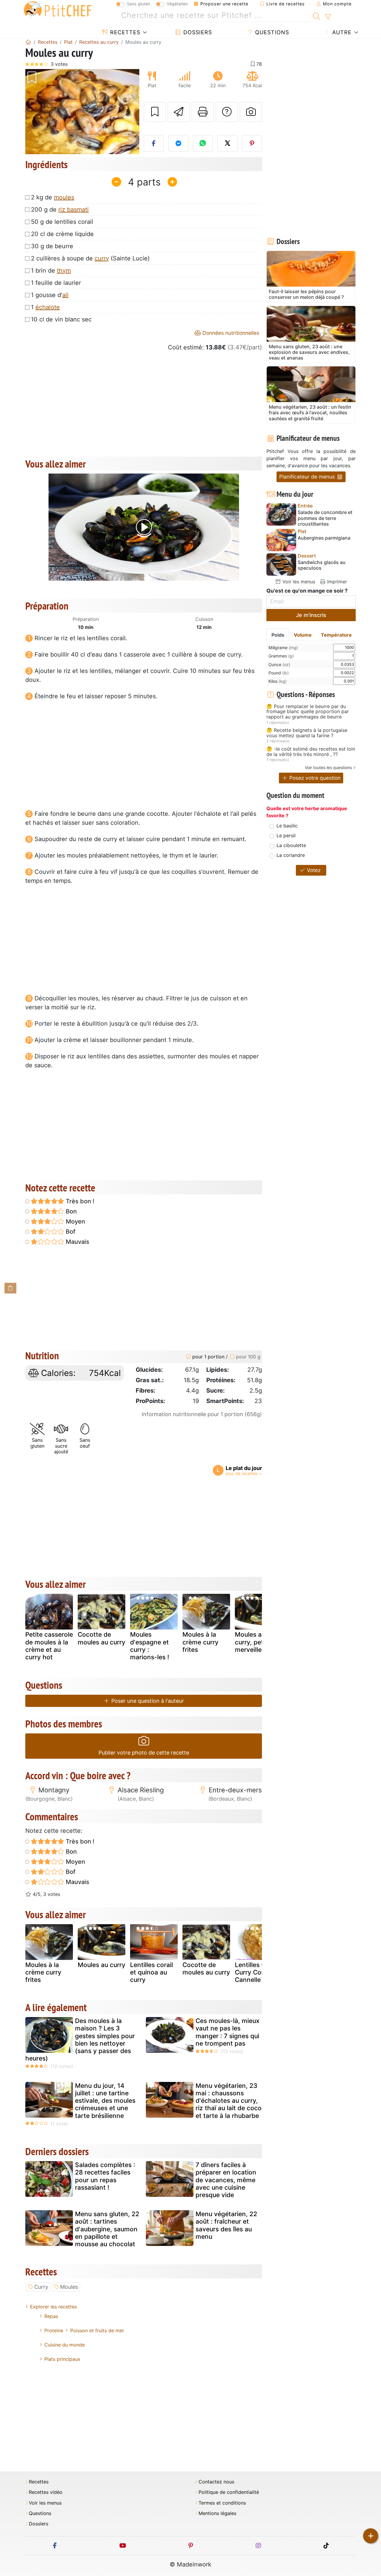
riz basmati (74, 210)
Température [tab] (336, 635)
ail (65, 295)
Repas (51, 2316)
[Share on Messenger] (178, 143)
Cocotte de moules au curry (102, 1638)
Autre (341, 32)
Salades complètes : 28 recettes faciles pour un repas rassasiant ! (105, 2176)
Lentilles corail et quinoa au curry (152, 1972)
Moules (69, 2287)
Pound (279, 673)
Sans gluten (138, 4)
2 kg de (53, 197)
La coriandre (291, 855)
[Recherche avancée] (328, 17)
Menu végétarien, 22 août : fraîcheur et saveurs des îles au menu (226, 2225)
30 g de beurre (52, 246)
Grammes (281, 656)
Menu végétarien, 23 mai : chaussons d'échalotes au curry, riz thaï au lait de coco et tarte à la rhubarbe (229, 2101)
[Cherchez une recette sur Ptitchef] (317, 15)
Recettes (124, 32)
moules (64, 197)
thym (64, 271)
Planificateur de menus (308, 477)
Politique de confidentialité (229, 2492)
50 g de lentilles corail (62, 222)
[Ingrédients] (10, 1288)
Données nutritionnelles (230, 333)
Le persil (286, 835)
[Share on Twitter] (227, 143)
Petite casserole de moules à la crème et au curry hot (49, 1646)
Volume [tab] (303, 635)
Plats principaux (62, 2359)
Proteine (54, 2330)
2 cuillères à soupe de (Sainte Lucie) (90, 258)
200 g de (60, 210)
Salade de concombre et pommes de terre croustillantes (325, 518)
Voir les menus (298, 582)
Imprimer (336, 582)
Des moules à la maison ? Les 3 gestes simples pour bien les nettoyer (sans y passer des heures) (80, 2040)
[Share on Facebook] (154, 143)
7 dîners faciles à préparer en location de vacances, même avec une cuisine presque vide (226, 2180)
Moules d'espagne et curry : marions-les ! (150, 1646)
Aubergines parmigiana (324, 538)
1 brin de (51, 271)
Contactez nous (216, 2482)
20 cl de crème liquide (62, 234)
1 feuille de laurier (56, 283)
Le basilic (287, 826)
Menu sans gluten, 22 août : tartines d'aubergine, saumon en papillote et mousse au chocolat (107, 2229)
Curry (41, 2287)
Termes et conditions (222, 2503)
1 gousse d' (50, 295)
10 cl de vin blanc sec (61, 319)
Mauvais (77, 1242)
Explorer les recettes (53, 2307)
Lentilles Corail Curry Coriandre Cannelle (259, 1972)
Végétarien (177, 4)
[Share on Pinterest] (252, 143)
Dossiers (197, 32)
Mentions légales (217, 2513)
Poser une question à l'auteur (147, 1701)
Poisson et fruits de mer (97, 2330)
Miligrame (283, 647)
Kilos (278, 681)
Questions (271, 32)
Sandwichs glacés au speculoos (322, 565)
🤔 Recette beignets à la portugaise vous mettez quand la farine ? (307, 733)
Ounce (279, 664)
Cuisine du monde (65, 2345)
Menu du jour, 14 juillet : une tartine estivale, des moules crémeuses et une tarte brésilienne (105, 2101)
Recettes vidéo (46, 2492)
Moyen (75, 1221)
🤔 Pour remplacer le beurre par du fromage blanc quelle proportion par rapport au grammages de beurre (308, 712)
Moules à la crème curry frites (200, 1642)
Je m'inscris (311, 615)
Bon (71, 1211)
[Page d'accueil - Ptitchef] (28, 42)
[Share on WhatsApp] (203, 143)
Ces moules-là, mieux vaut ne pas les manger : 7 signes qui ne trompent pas (228, 2032)
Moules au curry (102, 1965)
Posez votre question (314, 778)
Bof (70, 1232)
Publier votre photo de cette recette (144, 1753)
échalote (48, 307)
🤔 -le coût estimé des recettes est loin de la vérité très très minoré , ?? (311, 752)
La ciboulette (291, 845)
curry (102, 258)
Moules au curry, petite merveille (253, 1642)
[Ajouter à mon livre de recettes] (155, 112)
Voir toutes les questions (328, 767)
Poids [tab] (278, 635)
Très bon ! (79, 1201)
